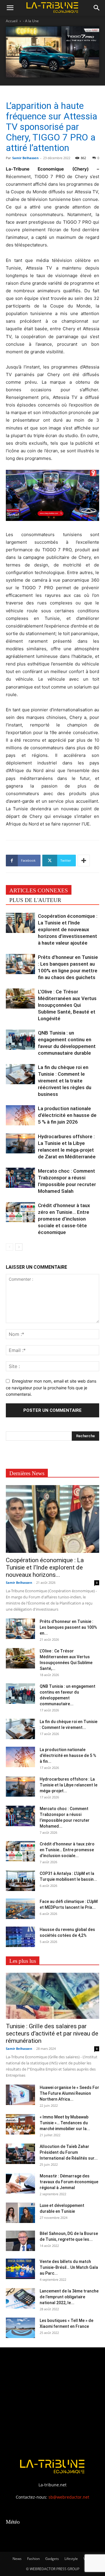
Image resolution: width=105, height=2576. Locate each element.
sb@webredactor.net (69, 2497)
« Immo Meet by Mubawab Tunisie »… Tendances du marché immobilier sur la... (65, 2123)
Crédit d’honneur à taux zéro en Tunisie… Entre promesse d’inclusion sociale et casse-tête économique (64, 1219)
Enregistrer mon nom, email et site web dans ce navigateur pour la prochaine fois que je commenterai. (51, 1388)
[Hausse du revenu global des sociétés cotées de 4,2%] (20, 1937)
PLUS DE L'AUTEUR (35, 900)
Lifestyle (71, 2559)
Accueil (12, 21)
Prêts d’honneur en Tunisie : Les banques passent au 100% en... (68, 1627)
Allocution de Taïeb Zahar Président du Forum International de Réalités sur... (69, 2152)
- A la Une (31, 21)
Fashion (33, 2559)
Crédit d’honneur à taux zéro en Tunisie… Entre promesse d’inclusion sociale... (67, 1850)
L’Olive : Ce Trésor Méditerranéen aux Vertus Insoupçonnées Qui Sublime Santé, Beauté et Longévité (67, 1005)
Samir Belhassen (25, 158)
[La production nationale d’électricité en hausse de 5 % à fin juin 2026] (20, 1115)
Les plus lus (23, 1961)
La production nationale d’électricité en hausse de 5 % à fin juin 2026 (67, 1115)
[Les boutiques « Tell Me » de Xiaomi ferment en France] (20, 2328)
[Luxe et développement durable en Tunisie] (20, 2213)
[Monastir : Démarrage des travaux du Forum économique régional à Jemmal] (20, 2183)
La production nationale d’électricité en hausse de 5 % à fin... (68, 1755)
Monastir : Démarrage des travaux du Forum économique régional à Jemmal (69, 2182)
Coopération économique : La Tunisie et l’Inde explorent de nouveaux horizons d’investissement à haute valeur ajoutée (68, 929)
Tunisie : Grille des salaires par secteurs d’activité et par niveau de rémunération (52, 2033)
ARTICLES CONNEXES (39, 890)
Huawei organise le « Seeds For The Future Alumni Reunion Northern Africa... (69, 2093)
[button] (10, 8)
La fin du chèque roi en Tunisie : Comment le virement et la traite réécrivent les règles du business (65, 1081)
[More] (84, 861)
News (17, 2559)
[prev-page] (9, 1247)
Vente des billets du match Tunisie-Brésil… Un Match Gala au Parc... (69, 2267)
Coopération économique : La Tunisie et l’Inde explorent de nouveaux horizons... (45, 1567)
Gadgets (52, 2559)
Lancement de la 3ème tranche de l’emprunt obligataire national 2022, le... (69, 2297)
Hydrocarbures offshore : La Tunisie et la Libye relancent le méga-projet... (69, 1785)
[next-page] (19, 1247)
